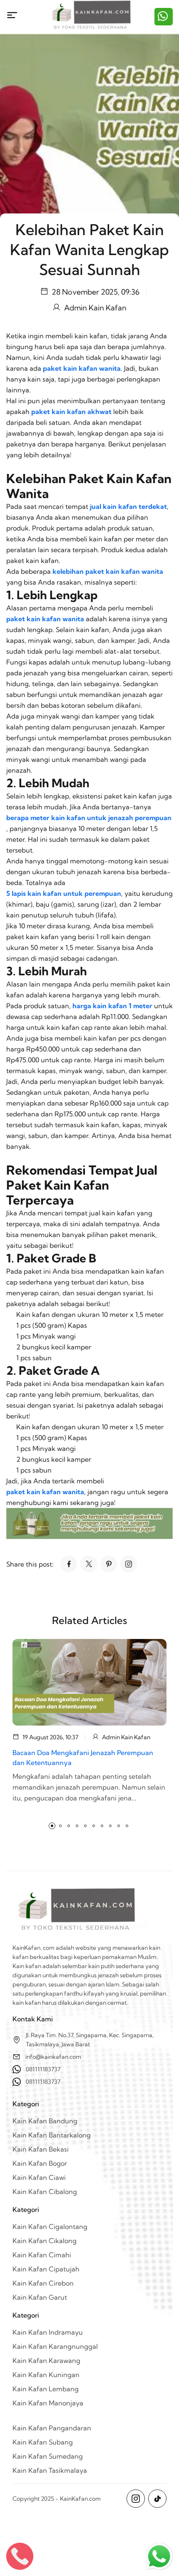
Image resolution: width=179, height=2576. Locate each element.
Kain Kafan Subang (43, 2442)
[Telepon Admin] (20, 2556)
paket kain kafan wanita (82, 368)
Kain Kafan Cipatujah (46, 2269)
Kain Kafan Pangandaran (52, 2428)
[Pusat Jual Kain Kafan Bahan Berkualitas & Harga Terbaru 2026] (90, 17)
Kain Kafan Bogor (40, 2163)
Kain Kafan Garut (40, 2297)
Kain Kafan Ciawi (39, 2177)
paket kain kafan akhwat (71, 412)
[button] (52, 1826)
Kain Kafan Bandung (45, 2121)
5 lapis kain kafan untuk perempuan (64, 893)
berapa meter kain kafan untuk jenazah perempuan (89, 818)
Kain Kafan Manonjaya (48, 2403)
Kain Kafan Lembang (46, 2389)
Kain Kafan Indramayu (48, 2332)
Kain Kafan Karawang (46, 2360)
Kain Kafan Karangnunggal (55, 2346)
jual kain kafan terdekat (128, 506)
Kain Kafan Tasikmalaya (50, 2470)
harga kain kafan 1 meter (112, 1006)
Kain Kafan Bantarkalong (52, 2135)
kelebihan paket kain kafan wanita (108, 571)
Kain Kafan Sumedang (48, 2456)
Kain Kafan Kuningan (46, 2375)
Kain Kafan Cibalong (45, 2192)
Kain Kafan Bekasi (41, 2149)
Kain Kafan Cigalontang (50, 2226)
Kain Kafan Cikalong (45, 2241)
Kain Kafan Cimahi (42, 2255)
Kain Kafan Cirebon (43, 2283)
